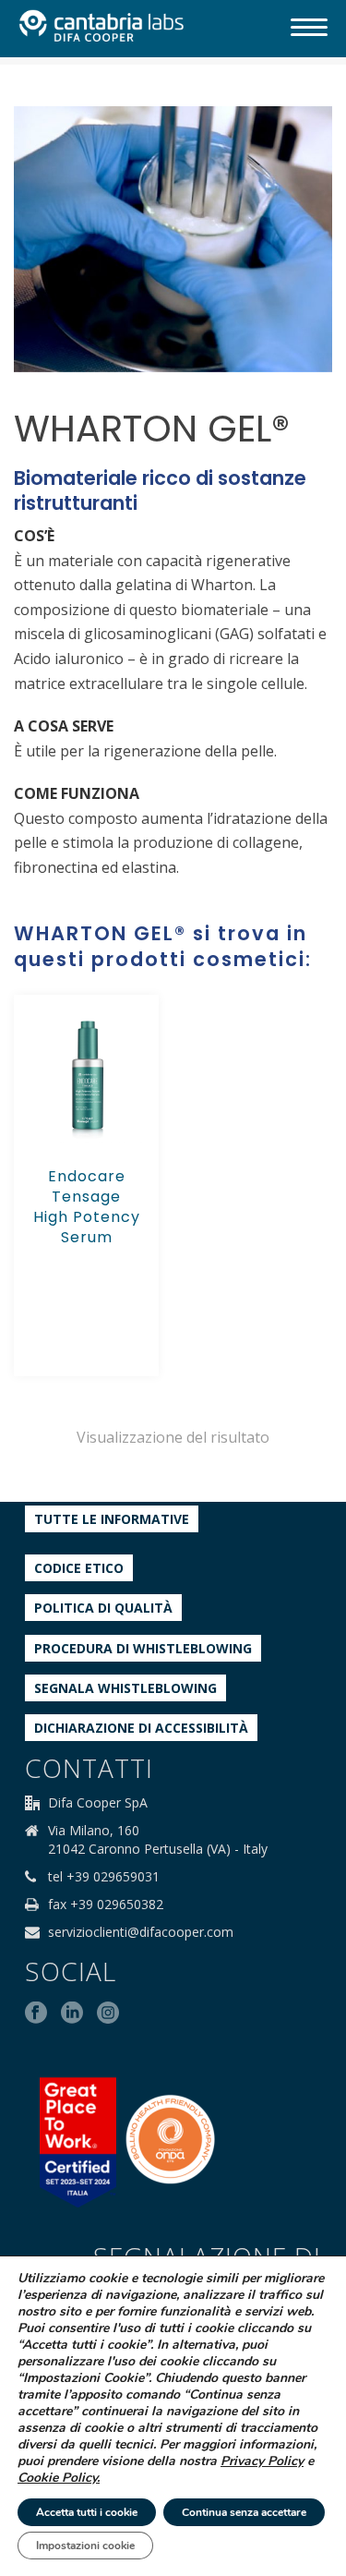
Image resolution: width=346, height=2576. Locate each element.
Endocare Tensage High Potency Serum (87, 1207)
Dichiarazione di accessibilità (141, 1728)
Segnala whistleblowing (125, 1688)
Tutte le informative (112, 1519)
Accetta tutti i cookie (87, 2512)
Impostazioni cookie (85, 2546)
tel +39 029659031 (104, 1877)
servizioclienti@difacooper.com (141, 1932)
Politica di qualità (103, 1608)
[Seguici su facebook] (36, 2014)
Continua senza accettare (244, 2512)
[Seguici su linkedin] (72, 2014)
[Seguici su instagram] (108, 2014)
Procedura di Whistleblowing (143, 1648)
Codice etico (79, 1568)
